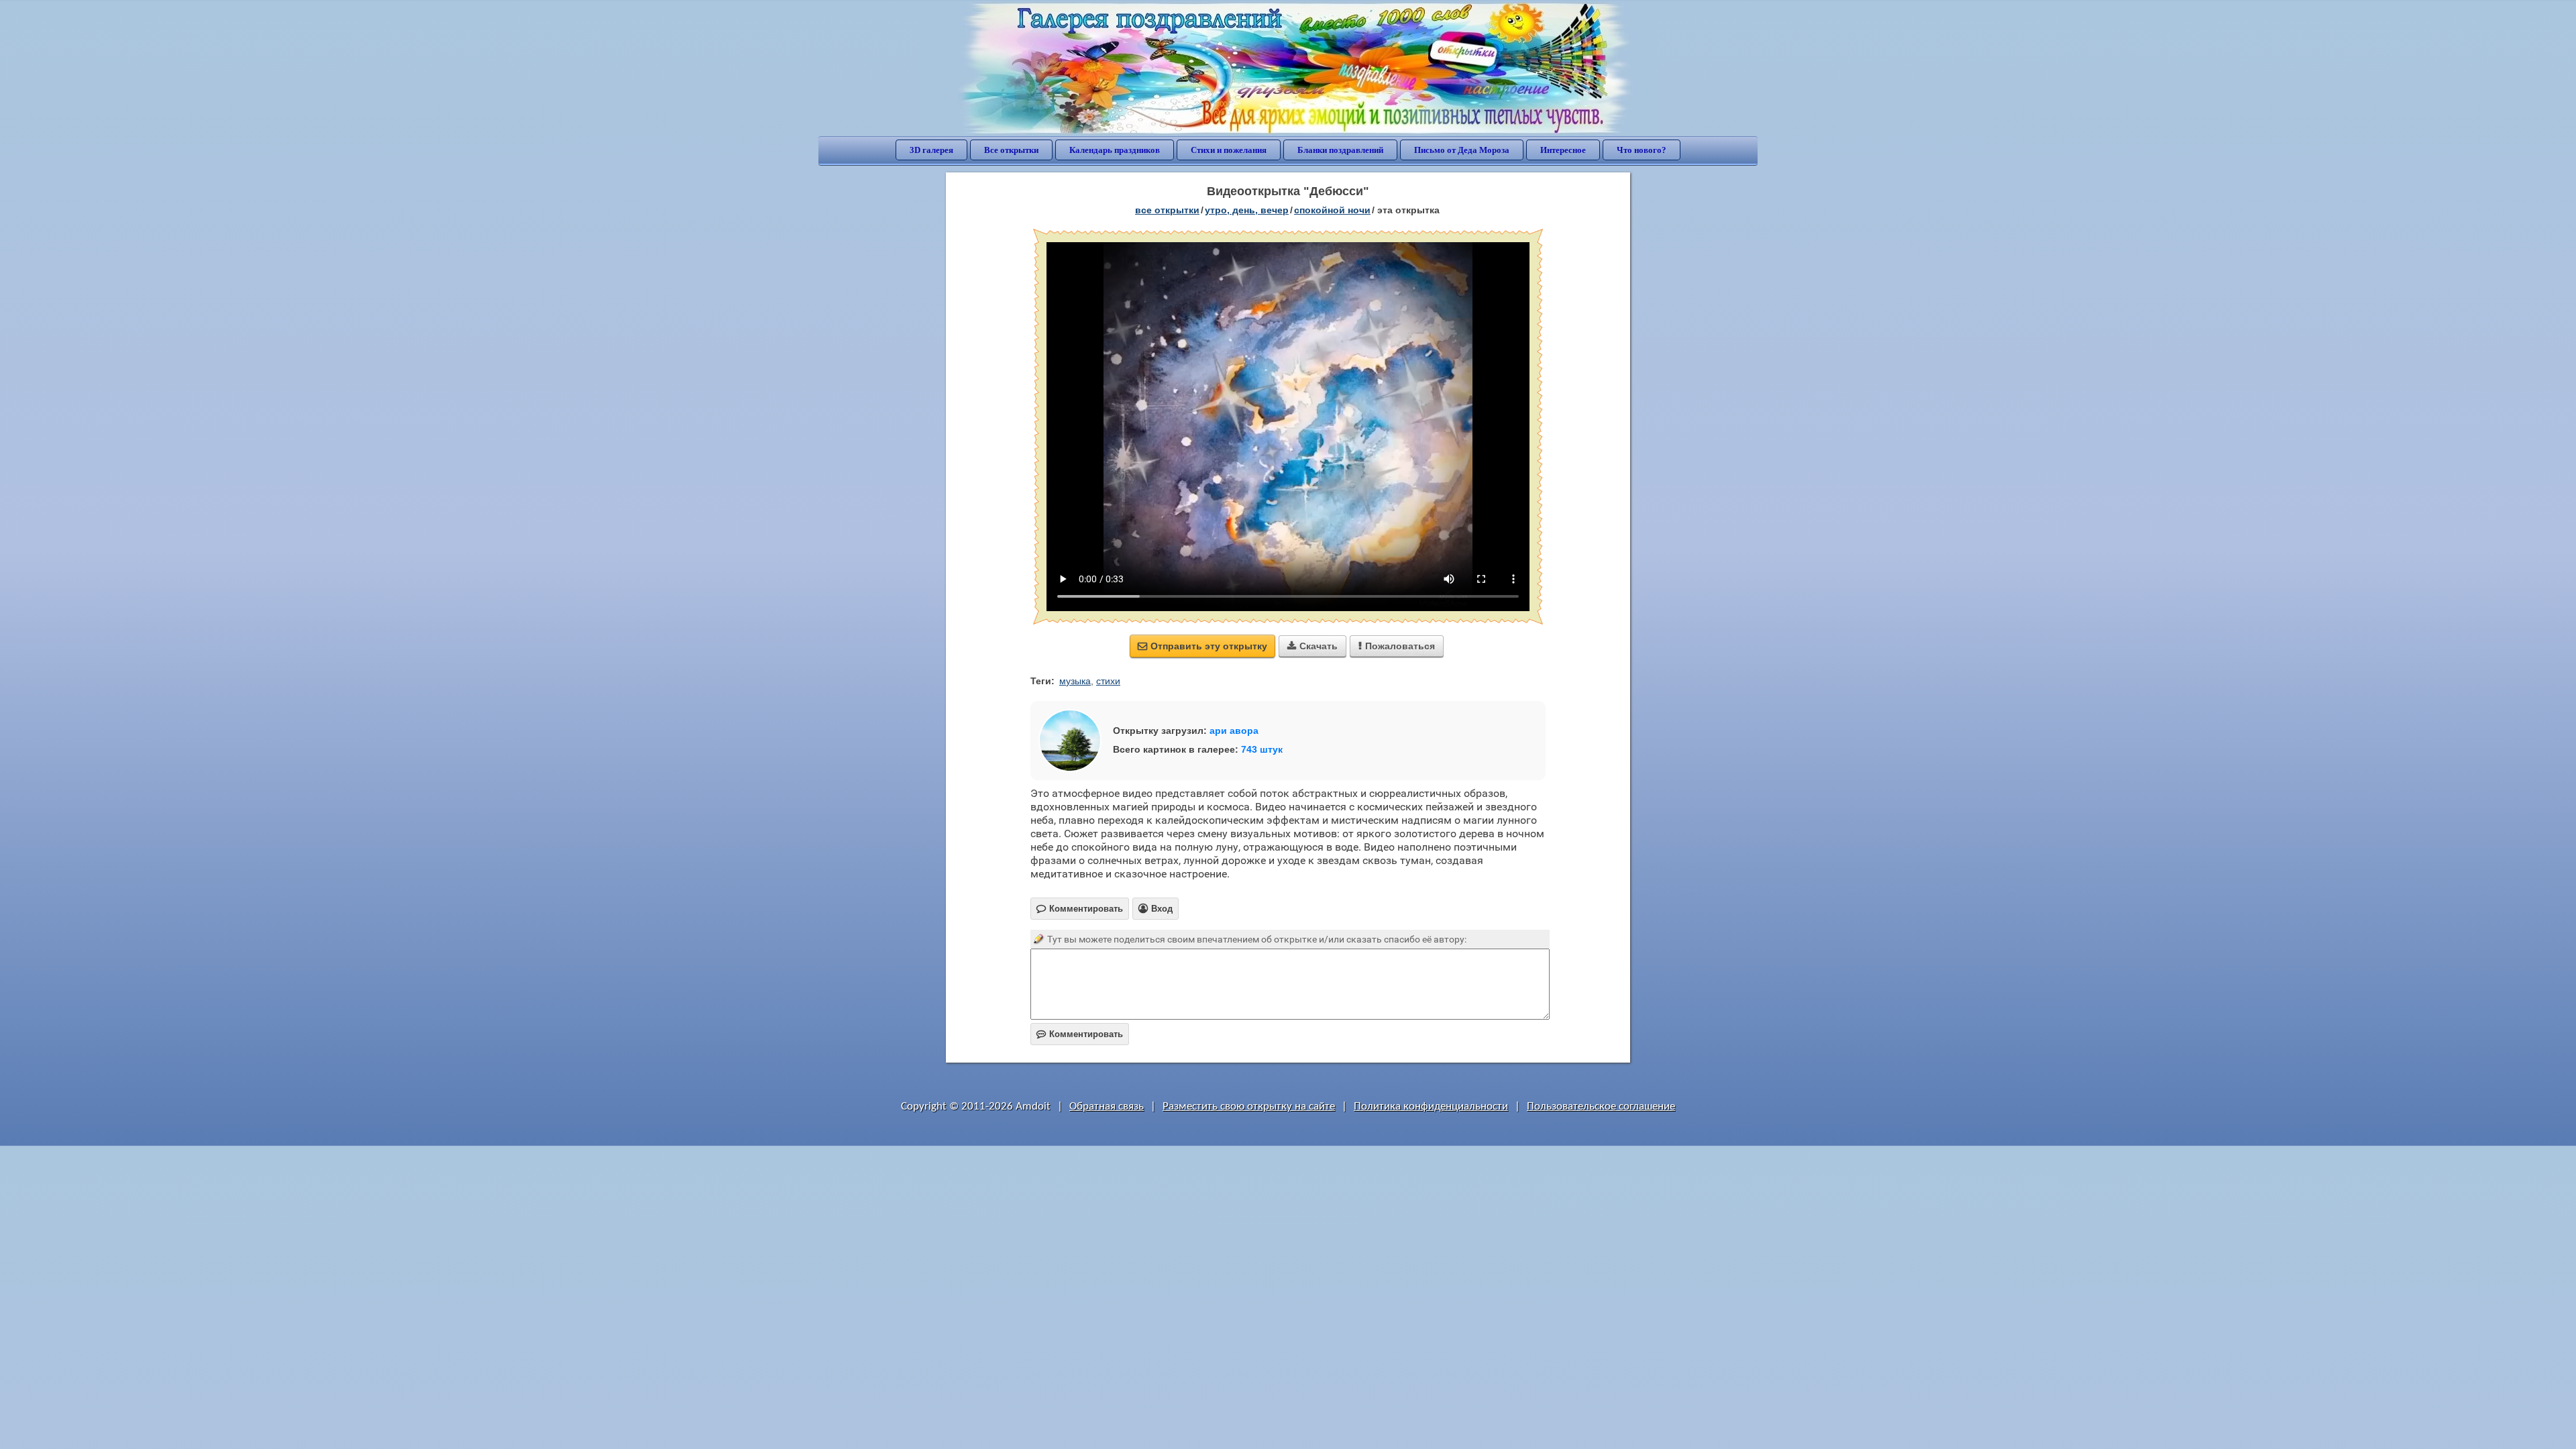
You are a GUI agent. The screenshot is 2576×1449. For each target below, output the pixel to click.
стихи (1108, 681)
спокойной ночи (1332, 210)
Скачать (1312, 646)
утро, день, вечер (1247, 210)
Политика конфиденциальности (1431, 1107)
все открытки (1167, 210)
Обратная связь (1107, 1107)
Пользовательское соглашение (1601, 1107)
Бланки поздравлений (1340, 150)
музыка (1075, 681)
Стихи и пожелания (1229, 150)
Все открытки (1011, 150)
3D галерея (931, 150)
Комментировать (1080, 1034)
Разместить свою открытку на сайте (1249, 1107)
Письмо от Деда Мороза (1462, 150)
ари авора (1234, 731)
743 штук (1262, 749)
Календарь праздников (1115, 150)
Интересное (1563, 150)
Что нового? (1642, 150)
